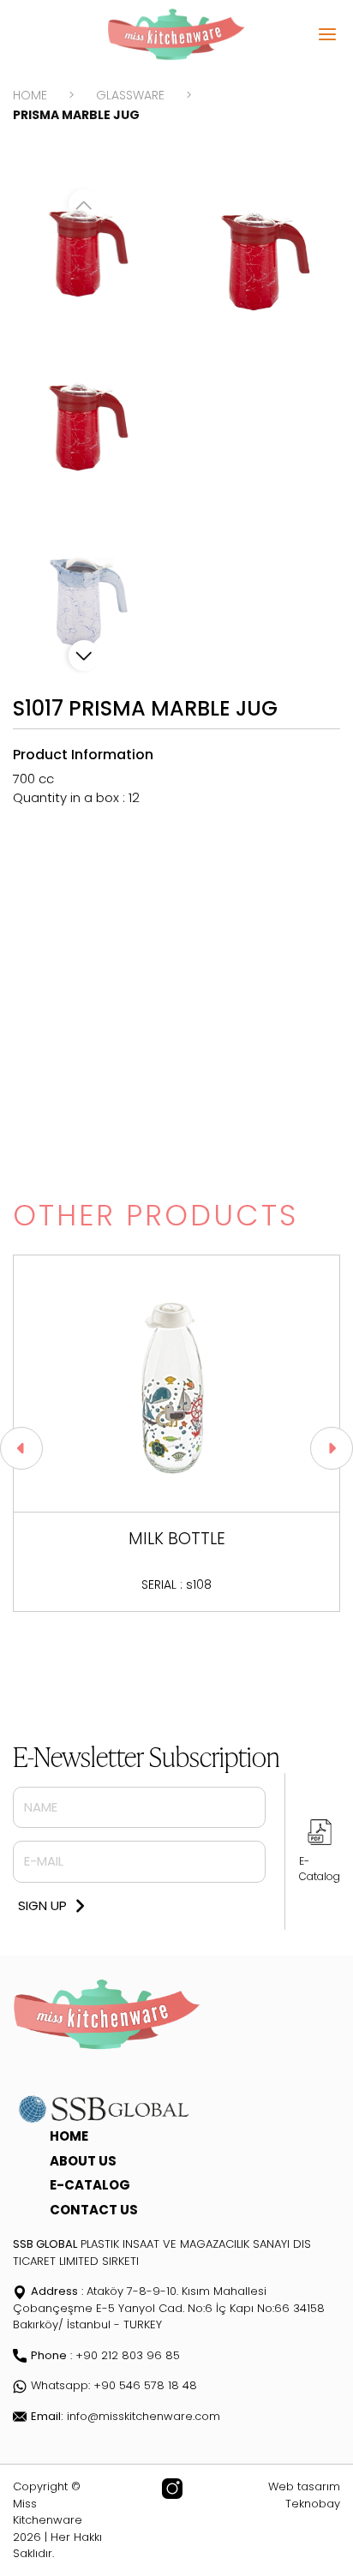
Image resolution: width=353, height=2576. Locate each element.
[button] (84, 656)
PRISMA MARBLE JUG (76, 115)
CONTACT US (94, 2210)
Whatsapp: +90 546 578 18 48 (114, 2385)
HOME (30, 95)
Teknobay (313, 2504)
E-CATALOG (90, 2185)
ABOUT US (83, 2161)
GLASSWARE (130, 95)
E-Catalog (320, 1869)
